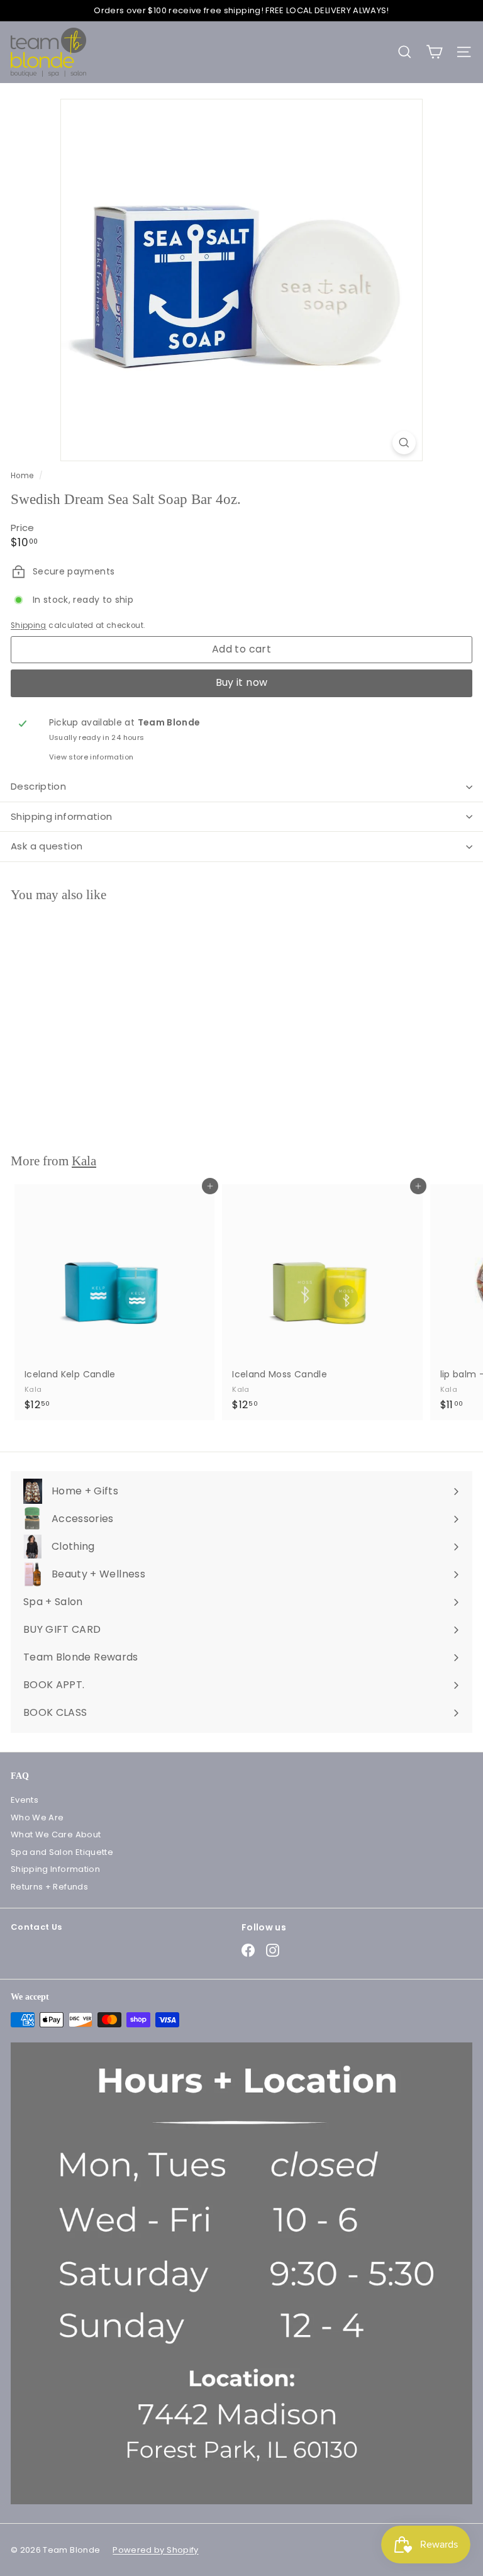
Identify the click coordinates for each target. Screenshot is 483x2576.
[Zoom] (404, 443)
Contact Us (36, 1927)
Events (25, 1800)
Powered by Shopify (155, 2550)
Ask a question (47, 846)
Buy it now (242, 682)
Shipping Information (55, 1869)
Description (38, 786)
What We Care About (56, 1834)
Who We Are (37, 1817)
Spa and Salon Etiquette (62, 1852)
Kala (84, 1161)
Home (23, 476)
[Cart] (434, 52)
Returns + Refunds (49, 1887)
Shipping (29, 625)
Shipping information (62, 816)
